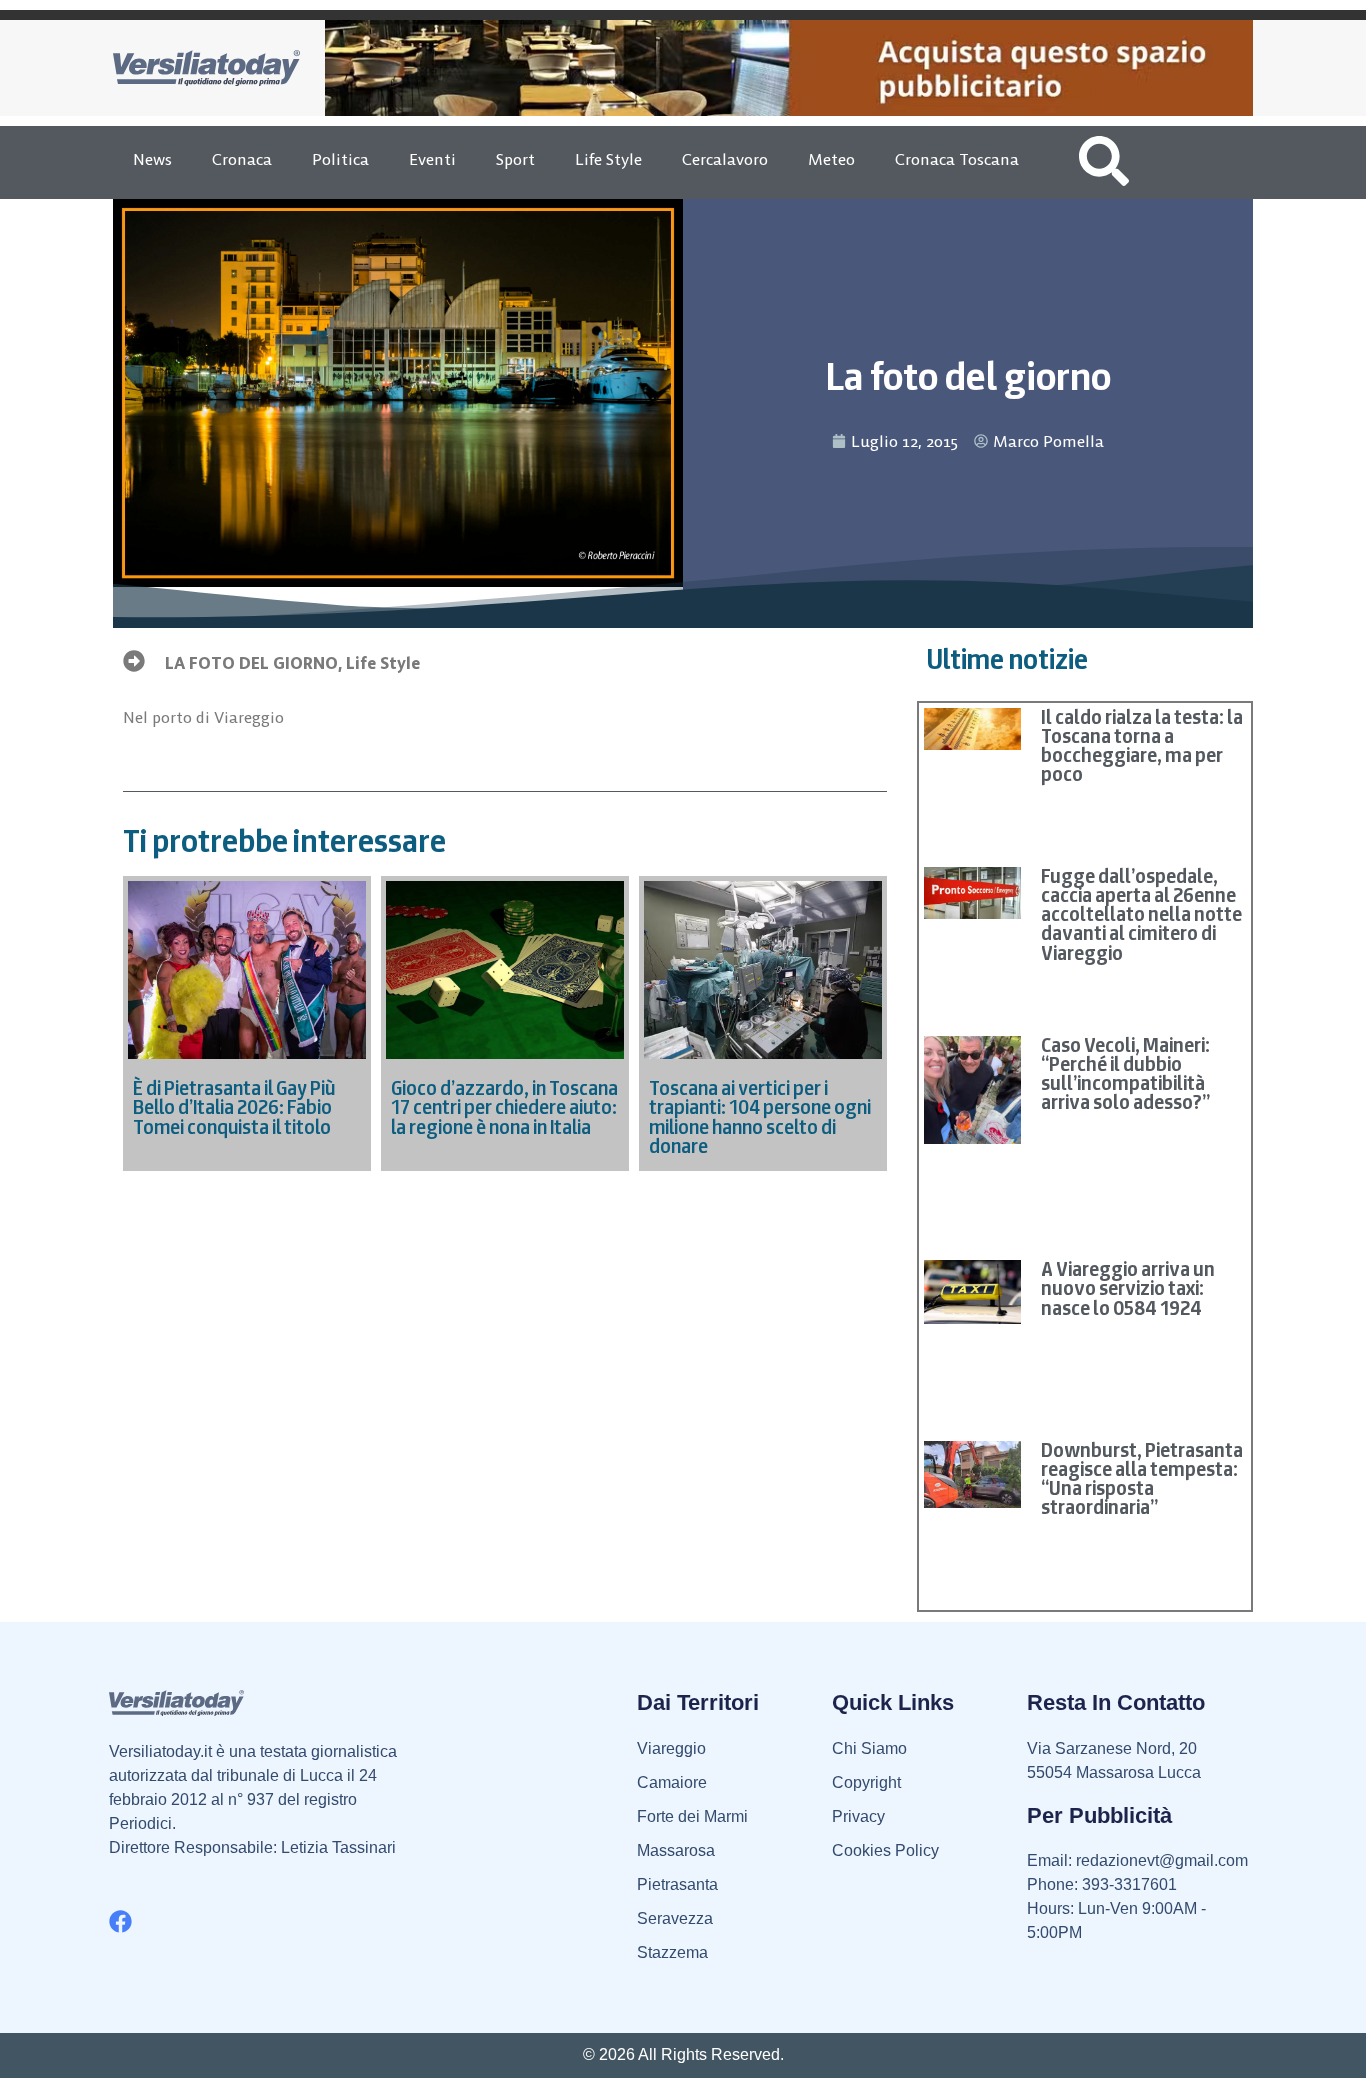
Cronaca (242, 159)
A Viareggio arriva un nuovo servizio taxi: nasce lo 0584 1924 (1128, 1288)
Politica (340, 159)
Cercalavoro (725, 159)
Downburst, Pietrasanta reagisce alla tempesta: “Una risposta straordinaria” (1142, 1479)
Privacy (858, 1816)
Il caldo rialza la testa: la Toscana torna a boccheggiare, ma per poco (1142, 746)
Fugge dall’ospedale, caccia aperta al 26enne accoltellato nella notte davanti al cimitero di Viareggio (1141, 914)
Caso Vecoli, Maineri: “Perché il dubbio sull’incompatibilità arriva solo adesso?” (1125, 1074)
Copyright (866, 1782)
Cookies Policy (885, 1850)
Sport (515, 159)
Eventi (432, 159)
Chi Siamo (869, 1748)
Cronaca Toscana (957, 159)
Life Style (608, 159)
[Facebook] (120, 1921)
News (152, 159)
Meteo (831, 159)
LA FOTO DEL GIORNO (251, 663)
